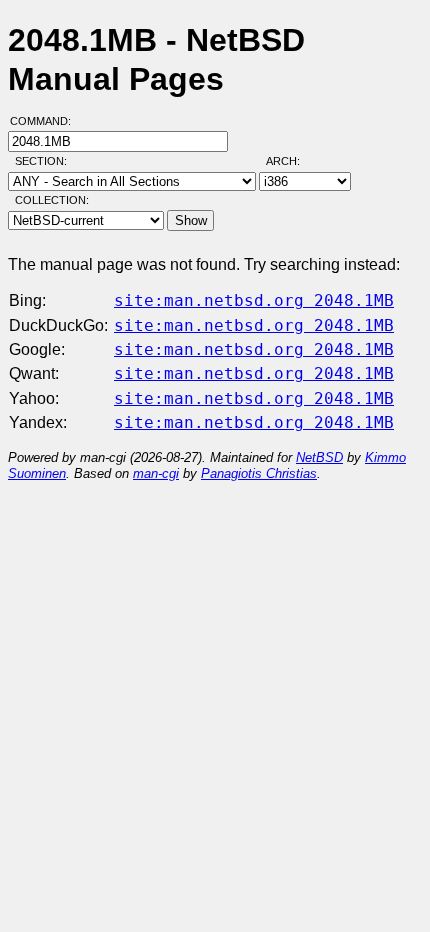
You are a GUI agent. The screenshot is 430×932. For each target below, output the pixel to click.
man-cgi (156, 473)
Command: (46, 121)
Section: (45, 161)
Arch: (292, 161)
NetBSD (319, 457)
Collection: (52, 200)
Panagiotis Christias (259, 473)
